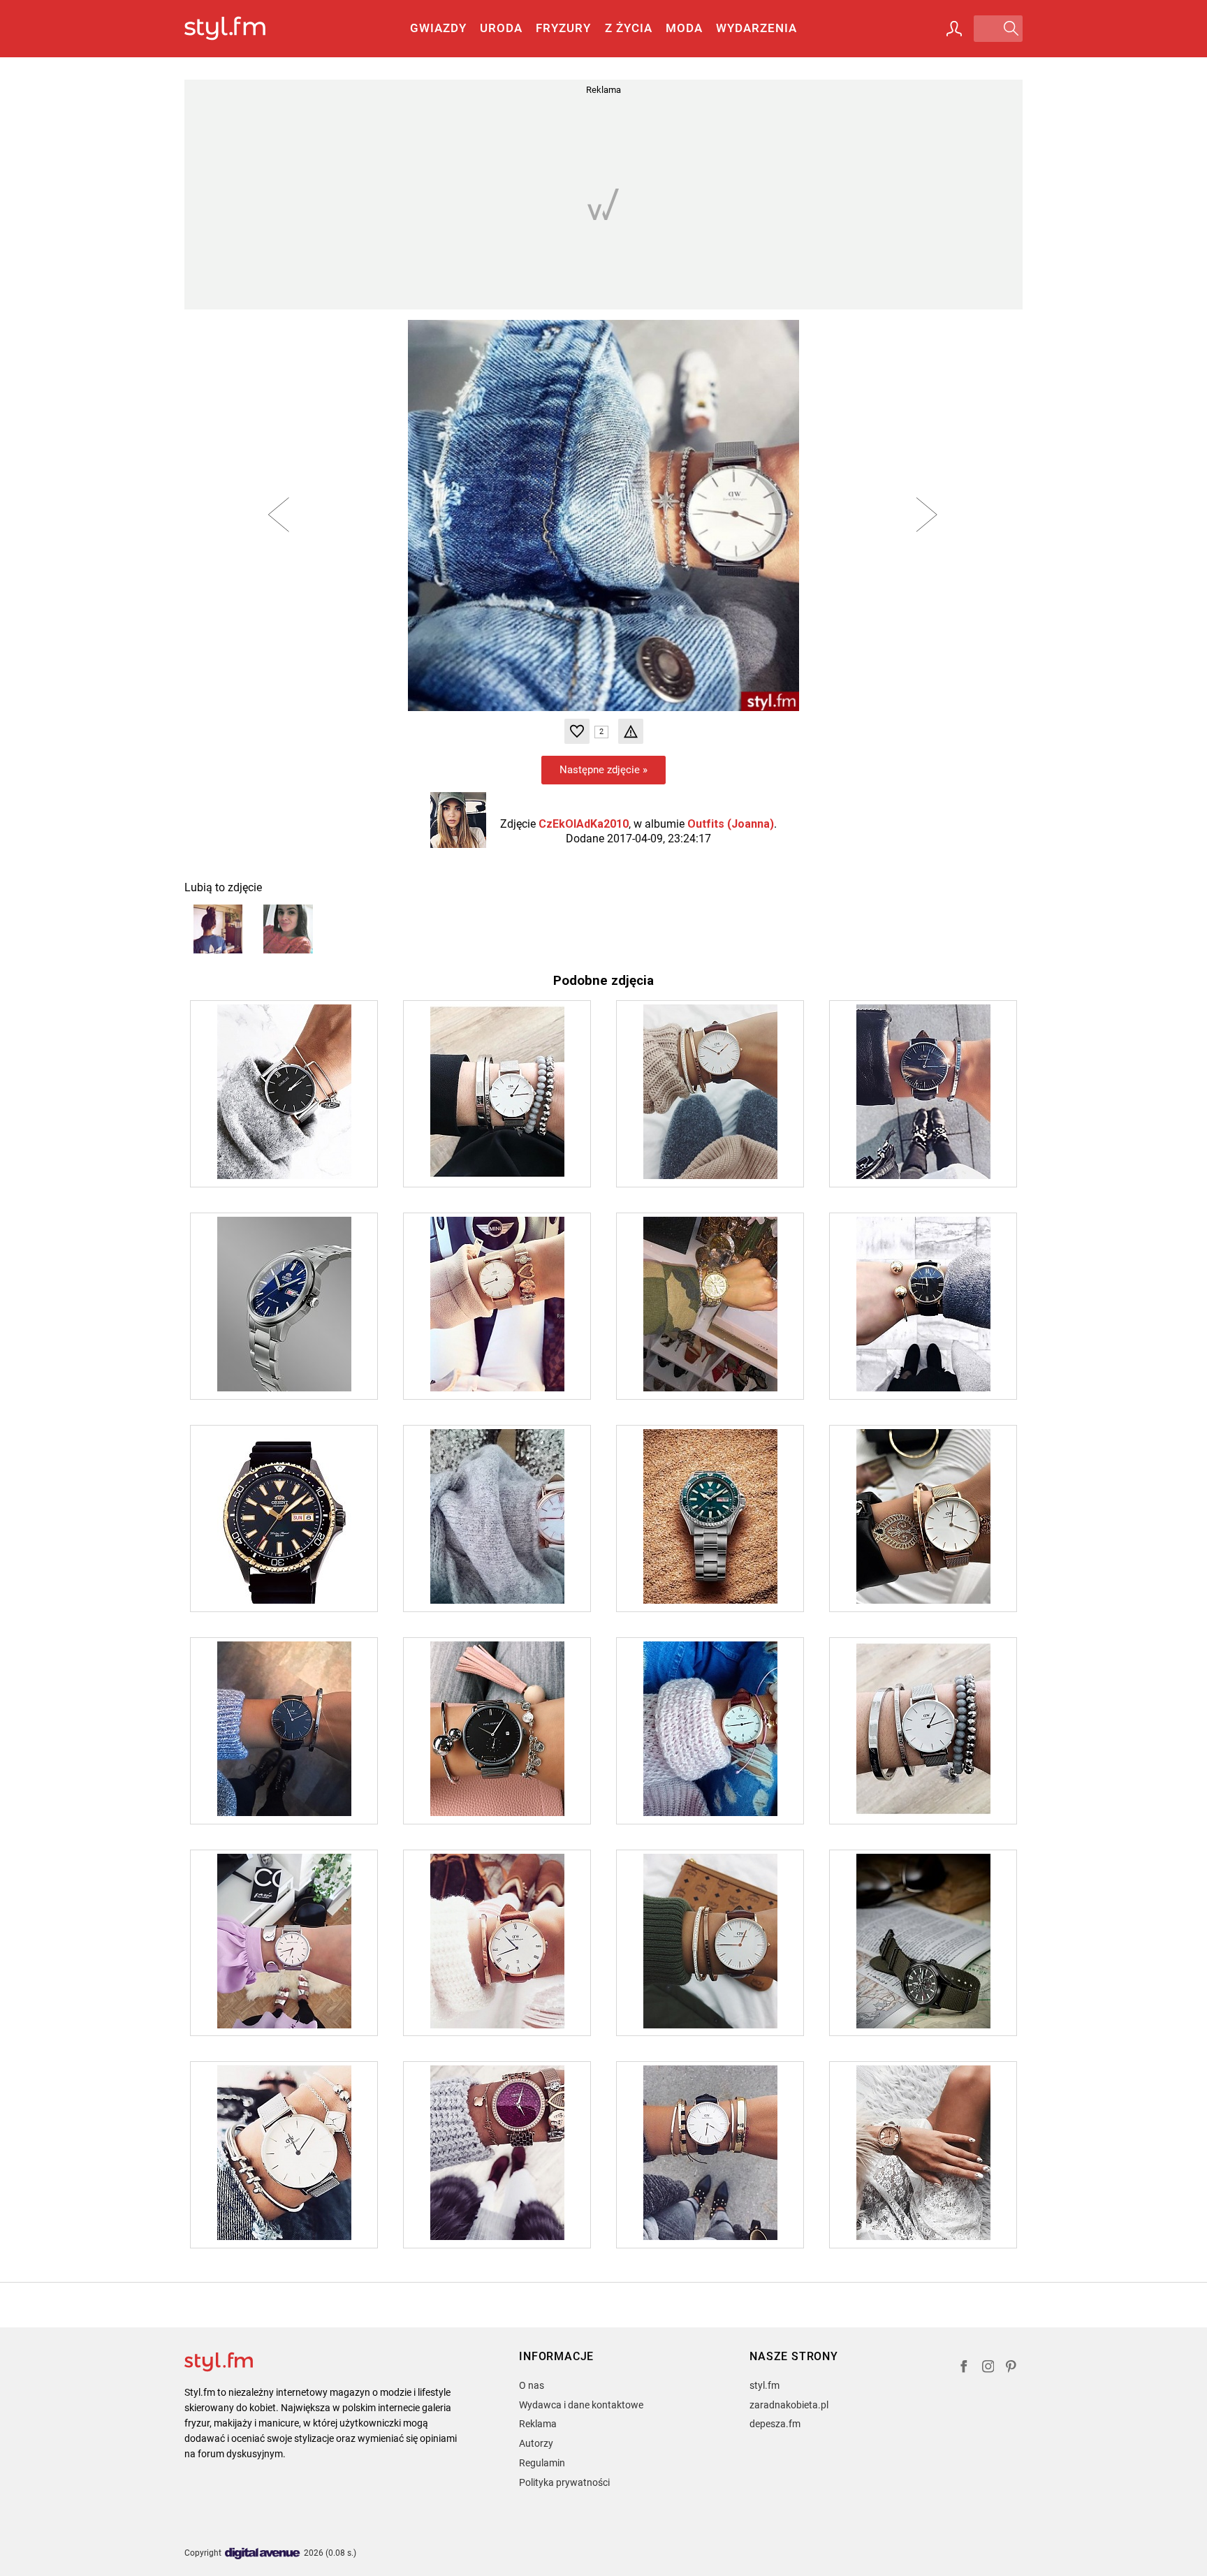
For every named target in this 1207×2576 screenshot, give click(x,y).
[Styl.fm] (240, 29)
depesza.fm (775, 2424)
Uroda (501, 28)
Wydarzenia (756, 28)
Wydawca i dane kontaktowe (581, 2405)
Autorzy (536, 2443)
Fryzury (563, 28)
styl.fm (765, 2385)
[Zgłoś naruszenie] (631, 731)
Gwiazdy (438, 28)
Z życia (629, 28)
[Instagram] (988, 2368)
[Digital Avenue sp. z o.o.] (263, 2554)
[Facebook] (964, 2368)
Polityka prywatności (564, 2482)
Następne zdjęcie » (603, 770)
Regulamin (542, 2463)
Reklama (538, 2424)
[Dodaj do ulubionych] (577, 731)
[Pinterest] (1012, 2368)
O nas (532, 2385)
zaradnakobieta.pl (789, 2405)
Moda (684, 28)
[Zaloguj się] (954, 29)
